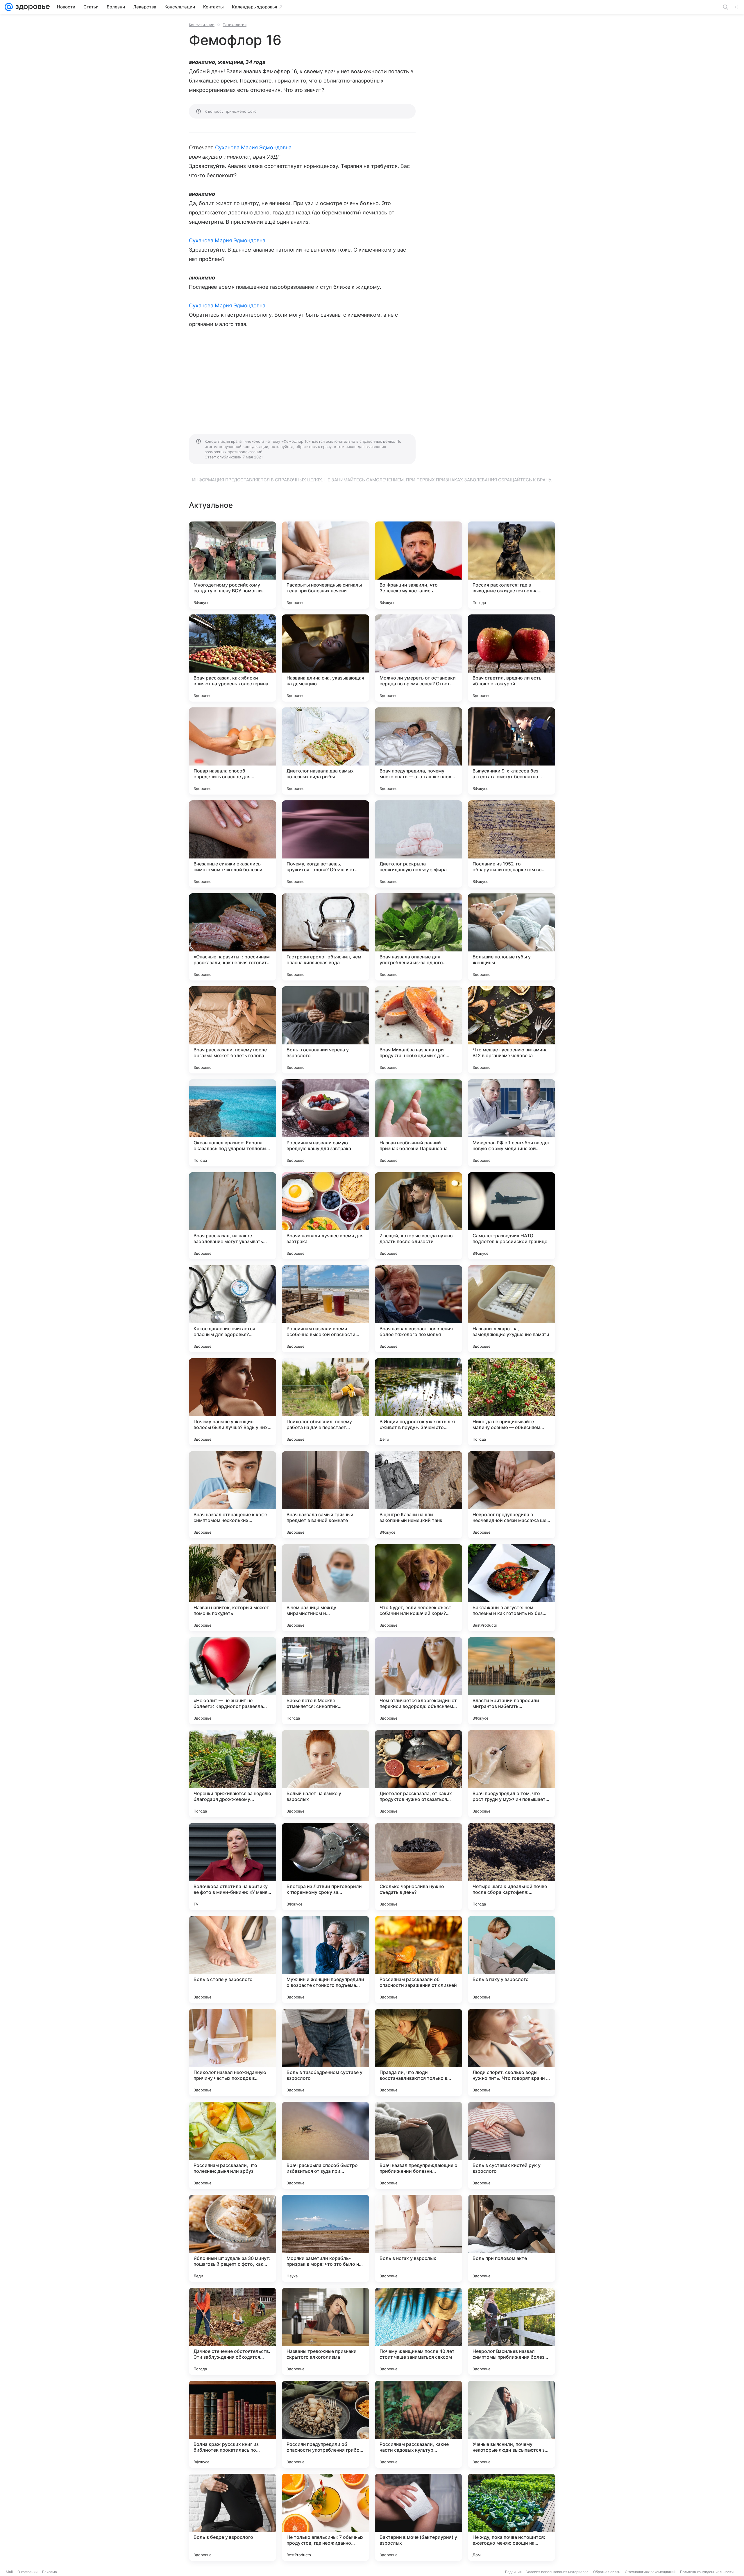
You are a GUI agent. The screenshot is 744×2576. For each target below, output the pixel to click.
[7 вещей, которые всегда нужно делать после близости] (419, 1216)
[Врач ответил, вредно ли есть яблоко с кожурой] (512, 658)
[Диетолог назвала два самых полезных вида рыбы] (325, 751)
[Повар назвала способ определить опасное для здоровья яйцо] (233, 751)
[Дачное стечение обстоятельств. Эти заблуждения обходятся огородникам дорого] (233, 2331)
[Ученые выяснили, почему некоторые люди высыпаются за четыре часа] (512, 2424)
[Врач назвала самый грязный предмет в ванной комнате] (325, 1495)
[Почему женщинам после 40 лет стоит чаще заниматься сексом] (419, 2331)
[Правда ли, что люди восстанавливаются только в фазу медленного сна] (419, 2052)
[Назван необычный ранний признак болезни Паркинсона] (419, 1123)
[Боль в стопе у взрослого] (233, 1960)
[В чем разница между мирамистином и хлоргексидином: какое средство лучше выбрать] (325, 1588)
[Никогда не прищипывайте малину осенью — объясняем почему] (512, 1402)
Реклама (50, 2572)
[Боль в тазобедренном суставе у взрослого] (325, 2052)
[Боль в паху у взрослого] (512, 1960)
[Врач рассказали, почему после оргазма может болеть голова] (233, 1030)
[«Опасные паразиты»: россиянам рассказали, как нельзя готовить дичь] (233, 937)
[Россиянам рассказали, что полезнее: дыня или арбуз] (233, 2145)
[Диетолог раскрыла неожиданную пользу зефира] (419, 844)
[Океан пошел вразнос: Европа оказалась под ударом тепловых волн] (233, 1123)
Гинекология (235, 25)
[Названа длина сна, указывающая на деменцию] (325, 658)
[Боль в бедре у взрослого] (233, 2517)
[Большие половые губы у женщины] (512, 937)
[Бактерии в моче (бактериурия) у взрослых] (419, 2517)
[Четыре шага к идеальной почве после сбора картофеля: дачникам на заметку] (512, 1867)
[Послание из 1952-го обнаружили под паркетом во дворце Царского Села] (512, 844)
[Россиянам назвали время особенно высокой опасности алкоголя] (325, 1309)
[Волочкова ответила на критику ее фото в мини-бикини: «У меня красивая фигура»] (233, 1867)
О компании (27, 2572)
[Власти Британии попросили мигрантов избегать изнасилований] (512, 1681)
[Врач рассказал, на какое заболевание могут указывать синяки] (233, 1216)
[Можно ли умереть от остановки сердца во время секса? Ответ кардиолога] (419, 658)
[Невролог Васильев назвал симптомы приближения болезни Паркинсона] (512, 2331)
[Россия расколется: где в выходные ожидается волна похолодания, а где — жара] (512, 565)
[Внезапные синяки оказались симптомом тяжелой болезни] (233, 844)
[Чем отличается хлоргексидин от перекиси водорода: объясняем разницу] (419, 1681)
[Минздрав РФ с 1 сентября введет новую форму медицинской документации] (512, 1123)
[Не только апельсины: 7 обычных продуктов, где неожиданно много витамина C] (325, 2517)
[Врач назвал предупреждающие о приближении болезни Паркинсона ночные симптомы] (419, 2145)
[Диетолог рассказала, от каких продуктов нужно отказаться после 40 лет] (419, 1774)
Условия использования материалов (557, 2572)
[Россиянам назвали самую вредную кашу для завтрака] (325, 1123)
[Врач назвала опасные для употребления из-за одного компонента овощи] (419, 937)
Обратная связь (607, 2572)
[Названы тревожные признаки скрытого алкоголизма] (325, 2331)
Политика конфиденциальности (707, 2572)
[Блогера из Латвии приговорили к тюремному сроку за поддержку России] (325, 1867)
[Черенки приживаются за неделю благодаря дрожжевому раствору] (233, 1774)
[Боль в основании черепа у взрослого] (325, 1030)
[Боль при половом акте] (512, 2238)
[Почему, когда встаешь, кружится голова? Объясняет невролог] (325, 844)
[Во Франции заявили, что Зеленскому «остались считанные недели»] (419, 565)
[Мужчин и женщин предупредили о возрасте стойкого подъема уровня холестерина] (325, 1960)
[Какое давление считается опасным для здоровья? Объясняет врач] (233, 1309)
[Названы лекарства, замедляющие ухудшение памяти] (512, 1309)
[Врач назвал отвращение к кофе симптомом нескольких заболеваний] (233, 1495)
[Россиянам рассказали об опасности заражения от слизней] (419, 1960)
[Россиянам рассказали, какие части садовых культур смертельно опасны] (419, 2424)
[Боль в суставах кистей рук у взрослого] (512, 2145)
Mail (9, 2572)
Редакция (513, 2572)
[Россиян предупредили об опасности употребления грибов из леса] (325, 2424)
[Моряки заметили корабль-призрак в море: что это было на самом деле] (325, 2238)
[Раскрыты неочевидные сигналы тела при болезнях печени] (325, 565)
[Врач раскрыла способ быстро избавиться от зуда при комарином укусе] (325, 2145)
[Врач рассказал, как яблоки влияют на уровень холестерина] (233, 658)
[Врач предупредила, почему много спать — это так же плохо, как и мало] (419, 751)
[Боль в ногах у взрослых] (419, 2238)
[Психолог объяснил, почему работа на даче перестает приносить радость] (325, 1402)
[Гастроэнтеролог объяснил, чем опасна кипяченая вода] (325, 937)
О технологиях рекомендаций (650, 2572)
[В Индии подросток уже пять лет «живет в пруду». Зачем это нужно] (419, 1402)
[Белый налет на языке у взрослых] (325, 1774)
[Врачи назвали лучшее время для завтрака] (325, 1216)
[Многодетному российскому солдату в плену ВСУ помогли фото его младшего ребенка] (233, 565)
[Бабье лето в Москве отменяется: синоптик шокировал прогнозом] (325, 1681)
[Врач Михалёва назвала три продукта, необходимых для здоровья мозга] (419, 1030)
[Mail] (9, 7)
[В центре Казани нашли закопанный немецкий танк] (419, 1495)
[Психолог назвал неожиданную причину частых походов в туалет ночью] (233, 2052)
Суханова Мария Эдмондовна (253, 147)
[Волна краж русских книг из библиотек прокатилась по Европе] (233, 2424)
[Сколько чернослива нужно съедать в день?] (419, 1867)
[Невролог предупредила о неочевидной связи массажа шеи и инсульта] (512, 1495)
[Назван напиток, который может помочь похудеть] (233, 1588)
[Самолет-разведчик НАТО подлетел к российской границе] (512, 1216)
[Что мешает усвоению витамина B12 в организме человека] (512, 1030)
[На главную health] (31, 7)
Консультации (202, 25)
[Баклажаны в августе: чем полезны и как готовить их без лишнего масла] (512, 1588)
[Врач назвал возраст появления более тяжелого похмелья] (419, 1309)
